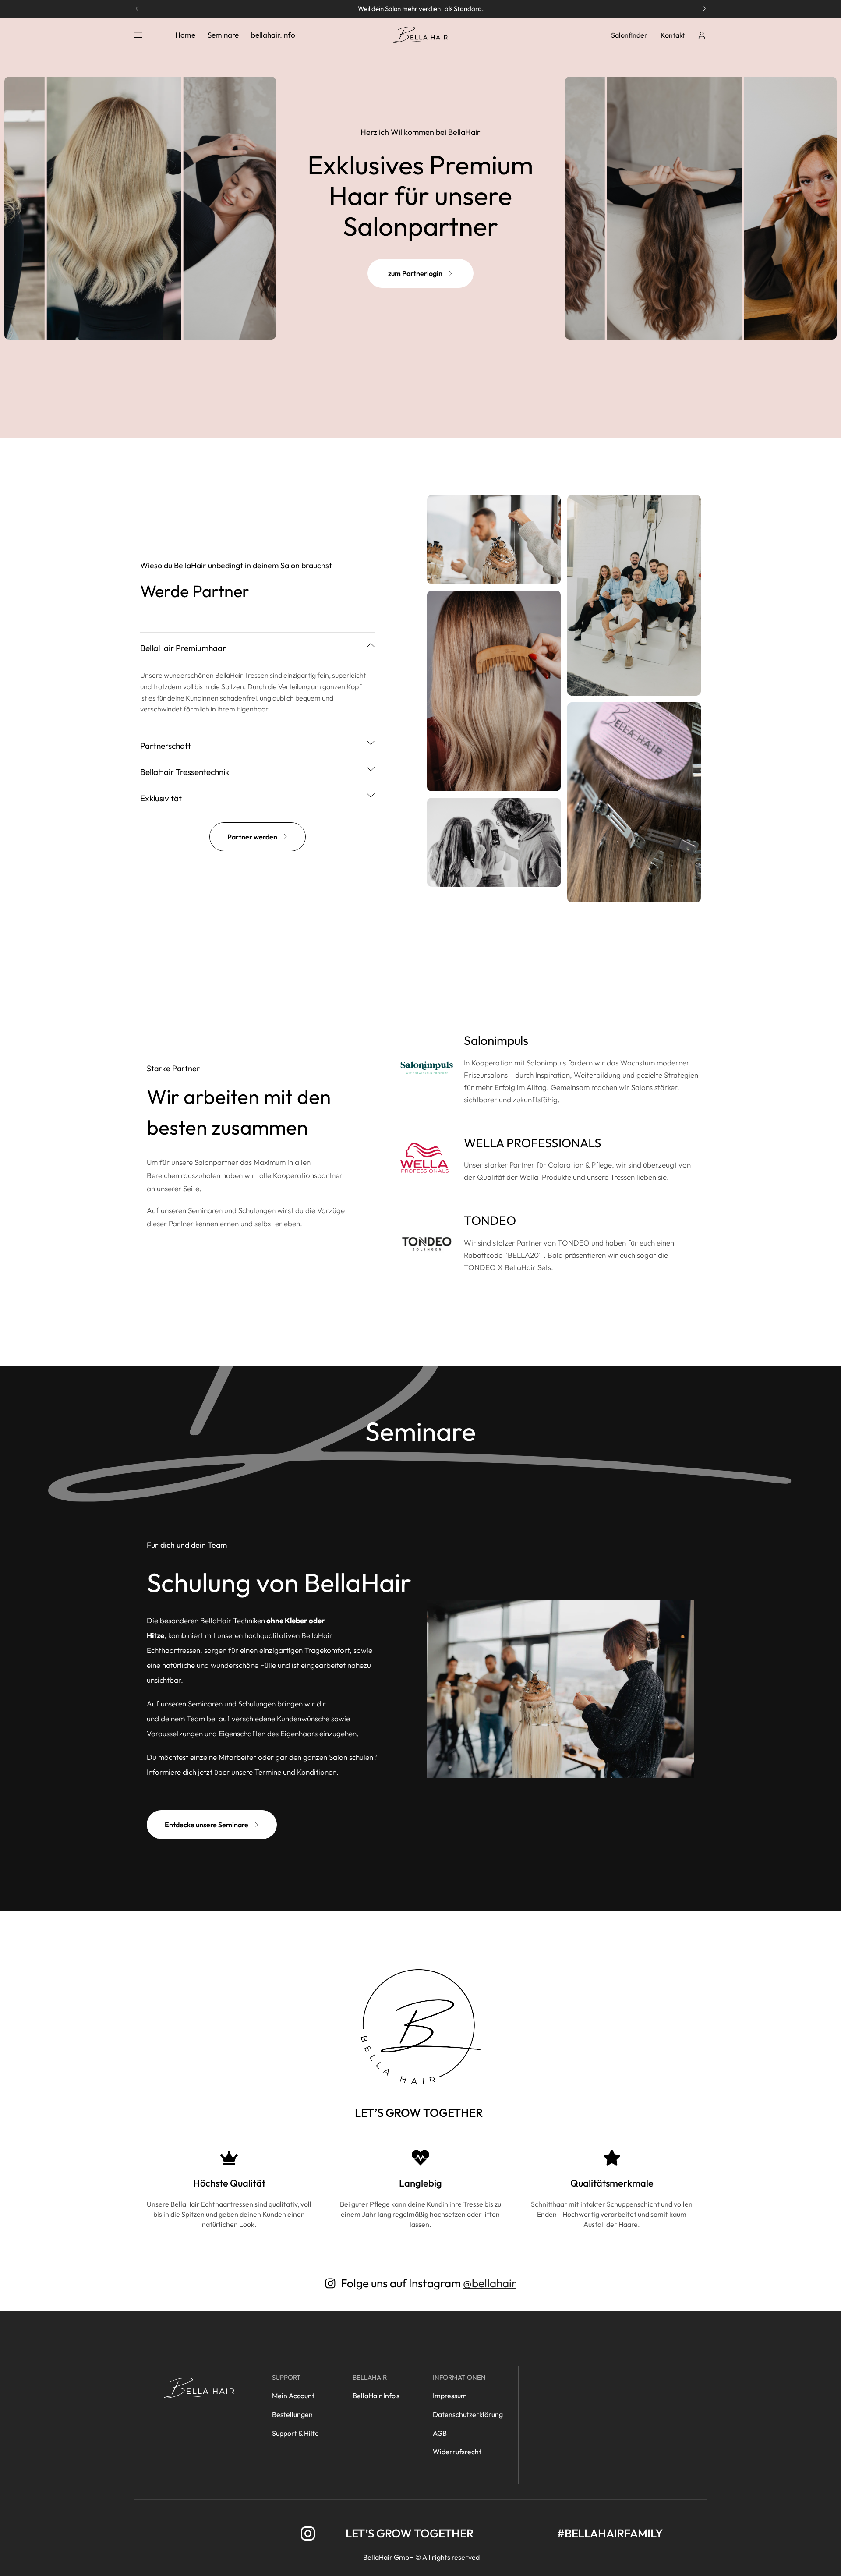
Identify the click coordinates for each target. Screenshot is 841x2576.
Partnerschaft (166, 746)
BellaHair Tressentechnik (185, 772)
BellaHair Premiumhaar (183, 648)
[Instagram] (308, 2534)
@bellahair (490, 2283)
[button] (137, 9)
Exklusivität (161, 798)
